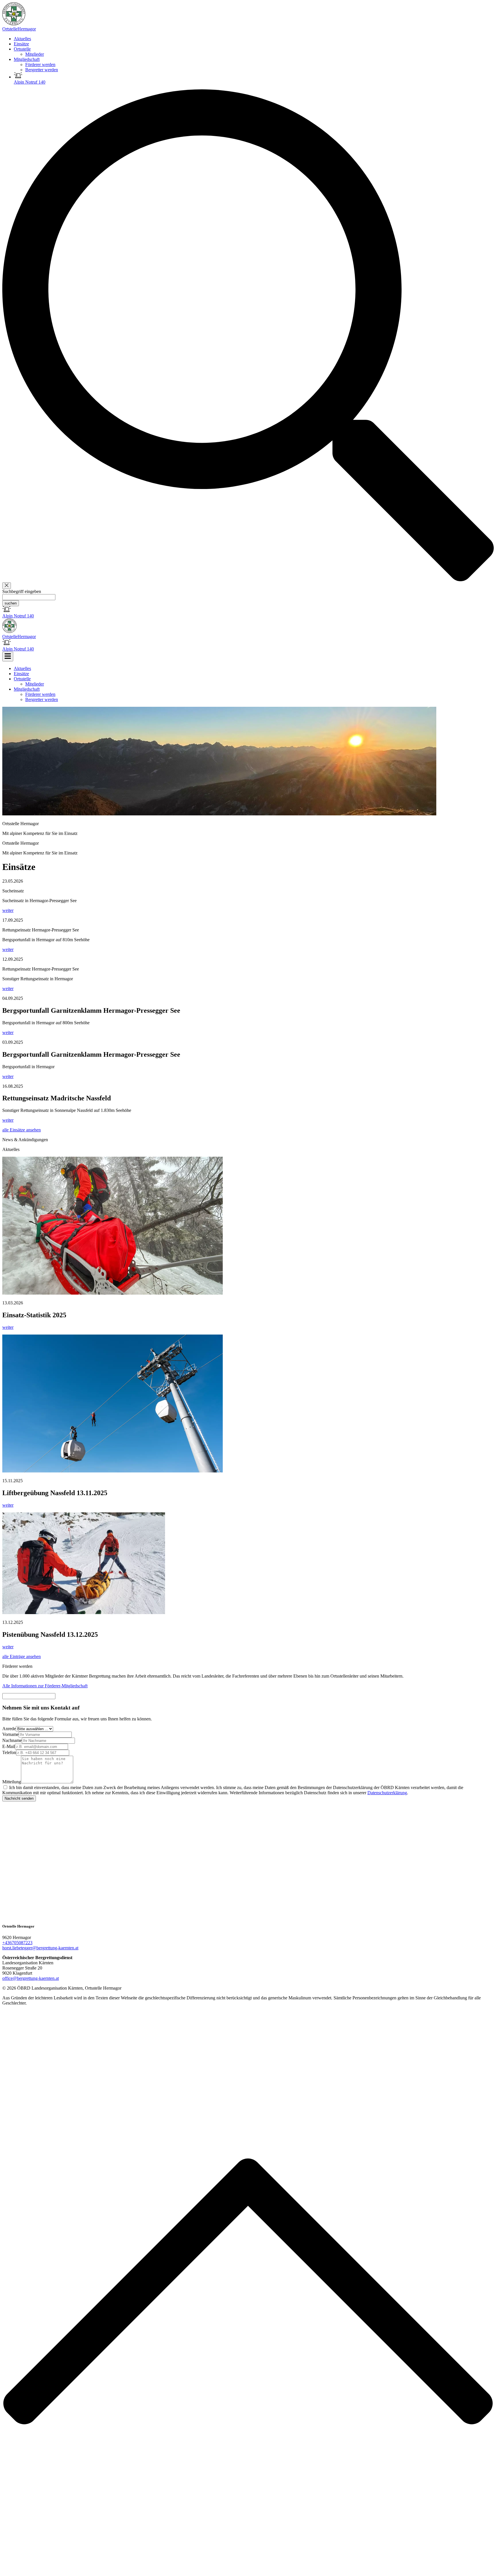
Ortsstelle (22, 679)
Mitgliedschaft (27, 689)
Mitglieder (35, 54)
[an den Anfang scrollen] (248, 2571)
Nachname (12, 1740)
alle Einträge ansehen (22, 1656)
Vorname (10, 1734)
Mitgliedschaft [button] (27, 59)
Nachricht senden (19, 1798)
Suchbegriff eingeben (22, 591)
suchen (11, 603)
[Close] (7, 586)
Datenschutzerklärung (387, 1793)
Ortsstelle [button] (22, 49)
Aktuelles (22, 39)
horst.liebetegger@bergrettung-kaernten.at (40, 1948)
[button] (248, 580)
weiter (8, 910)
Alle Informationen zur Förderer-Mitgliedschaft (45, 1686)
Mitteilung (12, 1782)
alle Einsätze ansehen (22, 1130)
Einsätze (21, 44)
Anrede (9, 1729)
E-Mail (9, 1746)
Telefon (9, 1752)
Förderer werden (40, 65)
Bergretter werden (42, 70)
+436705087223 (17, 1943)
